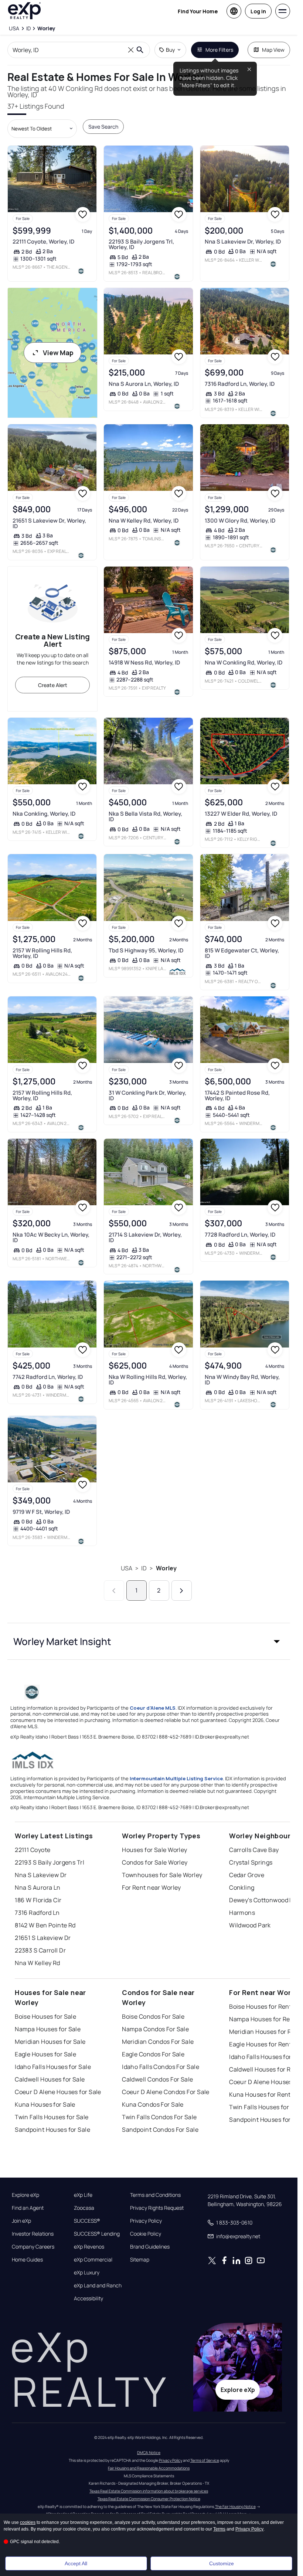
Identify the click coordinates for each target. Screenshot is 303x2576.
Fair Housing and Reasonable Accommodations (149, 2468)
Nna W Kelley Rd (38, 1963)
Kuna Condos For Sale (153, 2104)
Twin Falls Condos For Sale (159, 2117)
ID (144, 1568)
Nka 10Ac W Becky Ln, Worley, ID (51, 1237)
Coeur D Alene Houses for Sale (58, 2092)
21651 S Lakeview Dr (43, 1938)
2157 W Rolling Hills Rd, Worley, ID (42, 953)
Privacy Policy (146, 2221)
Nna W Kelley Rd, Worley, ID (144, 521)
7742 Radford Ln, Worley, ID (48, 1377)
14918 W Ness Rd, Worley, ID (144, 662)
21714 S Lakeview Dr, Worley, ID (145, 1237)
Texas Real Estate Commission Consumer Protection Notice (149, 2499)
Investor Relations (33, 2234)
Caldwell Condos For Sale (158, 2079)
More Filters (219, 50)
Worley (166, 1568)
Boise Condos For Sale (153, 2016)
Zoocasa (84, 2208)
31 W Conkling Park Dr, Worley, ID (147, 1095)
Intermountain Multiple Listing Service (176, 1778)
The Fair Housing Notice (235, 2507)
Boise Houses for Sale (45, 2016)
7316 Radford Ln (37, 1913)
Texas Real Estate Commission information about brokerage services (149, 2491)
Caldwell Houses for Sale (50, 2079)
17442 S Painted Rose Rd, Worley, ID (237, 1095)
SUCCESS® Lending (97, 2234)
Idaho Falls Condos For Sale (161, 2067)
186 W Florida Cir (38, 1900)
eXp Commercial (93, 2260)
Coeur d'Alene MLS (153, 1708)
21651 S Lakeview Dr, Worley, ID (49, 523)
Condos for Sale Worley (155, 1862)
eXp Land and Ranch (98, 2286)
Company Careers (33, 2247)
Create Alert (53, 685)
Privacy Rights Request (157, 2208)
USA (127, 1568)
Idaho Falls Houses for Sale (53, 2067)
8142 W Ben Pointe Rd (45, 1925)
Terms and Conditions (155, 2195)
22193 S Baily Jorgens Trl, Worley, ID (141, 244)
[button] (149, 1641)
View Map (58, 353)
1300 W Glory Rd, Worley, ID (240, 521)
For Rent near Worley (151, 1887)
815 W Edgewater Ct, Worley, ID (242, 953)
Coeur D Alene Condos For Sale (166, 2092)
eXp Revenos (89, 2247)
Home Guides (27, 2260)
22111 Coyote (33, 1850)
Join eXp (21, 2221)
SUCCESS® (87, 2221)
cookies (28, 2522)
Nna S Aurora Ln (38, 1887)
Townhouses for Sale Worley (162, 1875)
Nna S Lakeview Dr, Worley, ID (243, 242)
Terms (219, 2529)
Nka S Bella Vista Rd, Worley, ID (145, 816)
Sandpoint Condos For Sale (160, 2130)
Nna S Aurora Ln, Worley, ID (144, 384)
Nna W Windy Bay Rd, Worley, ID (242, 1380)
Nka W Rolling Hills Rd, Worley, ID (148, 1380)
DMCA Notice (149, 2453)
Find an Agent (28, 2208)
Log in (258, 11)
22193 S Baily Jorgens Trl (50, 1862)
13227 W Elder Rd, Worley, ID (241, 814)
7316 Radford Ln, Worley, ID (240, 384)
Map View (273, 50)
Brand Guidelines (150, 2247)
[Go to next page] (182, 1591)
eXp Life (83, 2195)
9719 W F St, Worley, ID (41, 1512)
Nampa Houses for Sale (48, 2029)
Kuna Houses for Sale (45, 2104)
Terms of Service (205, 2460)
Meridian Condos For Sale (158, 2042)
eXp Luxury (87, 2273)
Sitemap (140, 2260)
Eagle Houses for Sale (45, 2054)
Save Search (103, 127)
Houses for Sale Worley (155, 1850)
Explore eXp (25, 2195)
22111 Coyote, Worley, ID (43, 242)
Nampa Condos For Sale (155, 2029)
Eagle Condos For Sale (153, 2054)
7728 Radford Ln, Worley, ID (240, 1235)
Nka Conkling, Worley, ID (44, 814)
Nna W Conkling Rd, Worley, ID (244, 662)
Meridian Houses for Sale (50, 2042)
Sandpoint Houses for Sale (52, 2130)
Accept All (76, 2563)
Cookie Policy (146, 2234)
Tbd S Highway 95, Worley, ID (146, 950)
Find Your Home (198, 11)
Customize (222, 2563)
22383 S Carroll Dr (40, 1950)
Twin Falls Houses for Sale (52, 2117)
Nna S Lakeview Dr (41, 1875)
